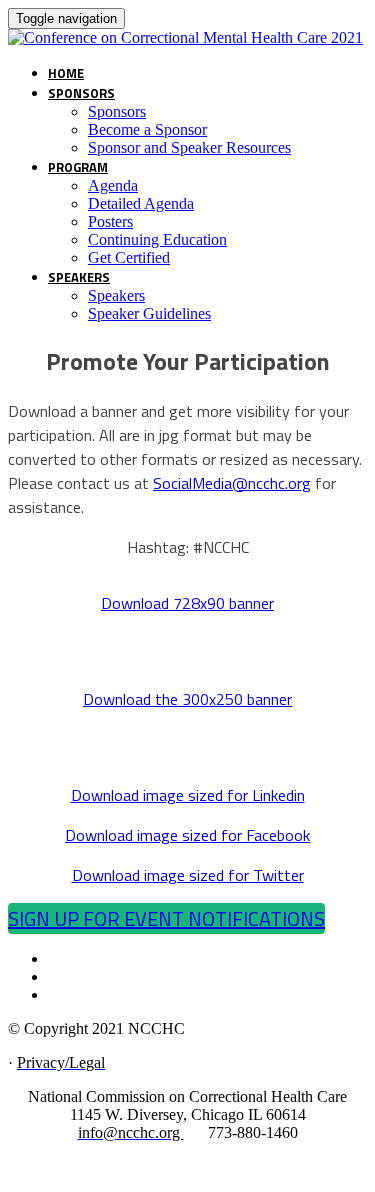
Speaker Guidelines (149, 313)
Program (78, 167)
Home (66, 73)
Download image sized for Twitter (188, 875)
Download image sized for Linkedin (188, 795)
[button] (166, 918)
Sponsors (81, 93)
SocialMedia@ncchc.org (232, 483)
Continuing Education (157, 239)
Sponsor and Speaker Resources (189, 147)
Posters (110, 221)
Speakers (79, 277)
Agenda (113, 185)
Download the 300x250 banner (187, 699)
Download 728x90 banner (187, 603)
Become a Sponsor (147, 129)
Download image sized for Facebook (187, 835)
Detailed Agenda (141, 203)
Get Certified (129, 257)
